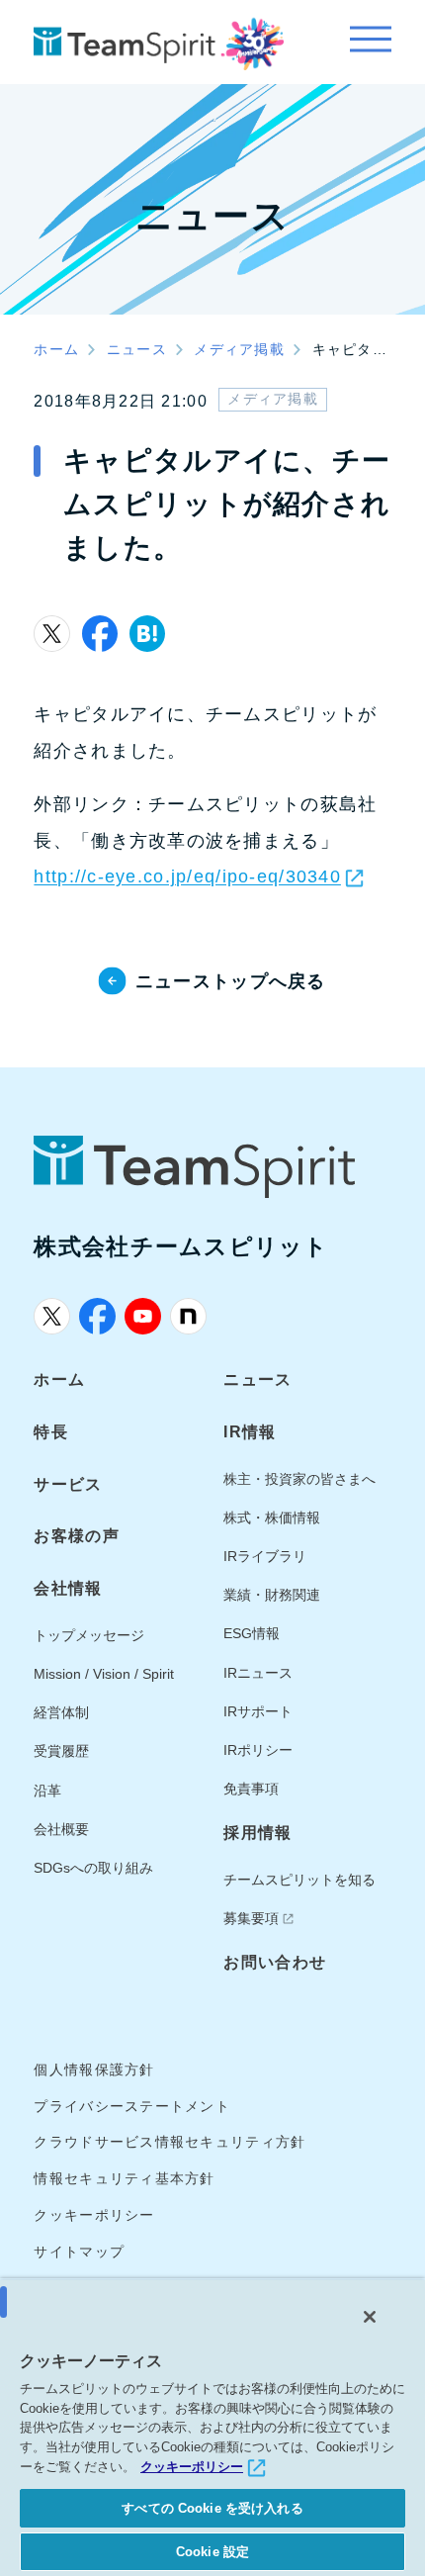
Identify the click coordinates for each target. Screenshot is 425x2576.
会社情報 (68, 1588)
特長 (51, 1431)
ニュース (257, 1379)
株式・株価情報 (272, 1518)
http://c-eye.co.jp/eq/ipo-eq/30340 (187, 876)
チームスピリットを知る (299, 1880)
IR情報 (250, 1431)
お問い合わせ (275, 1962)
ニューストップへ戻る (231, 981)
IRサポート (258, 1712)
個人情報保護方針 (94, 2070)
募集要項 (251, 1919)
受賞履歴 (61, 1751)
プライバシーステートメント (132, 2107)
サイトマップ (79, 2252)
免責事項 (251, 1789)
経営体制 (61, 1713)
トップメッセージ (89, 1636)
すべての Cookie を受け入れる (212, 2508)
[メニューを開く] (370, 42)
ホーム (59, 1379)
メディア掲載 (273, 399)
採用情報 (257, 1832)
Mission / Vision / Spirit (104, 1674)
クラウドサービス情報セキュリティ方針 (170, 2142)
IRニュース (258, 1673)
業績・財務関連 (272, 1595)
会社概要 (61, 1830)
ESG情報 (252, 1634)
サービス (68, 1484)
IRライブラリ (265, 1557)
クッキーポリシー (94, 2215)
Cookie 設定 (212, 2552)
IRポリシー (258, 1750)
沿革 (47, 1791)
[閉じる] (370, 2317)
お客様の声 (76, 1535)
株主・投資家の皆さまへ (299, 1479)
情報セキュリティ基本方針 (124, 2179)
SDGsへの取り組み (93, 1868)
